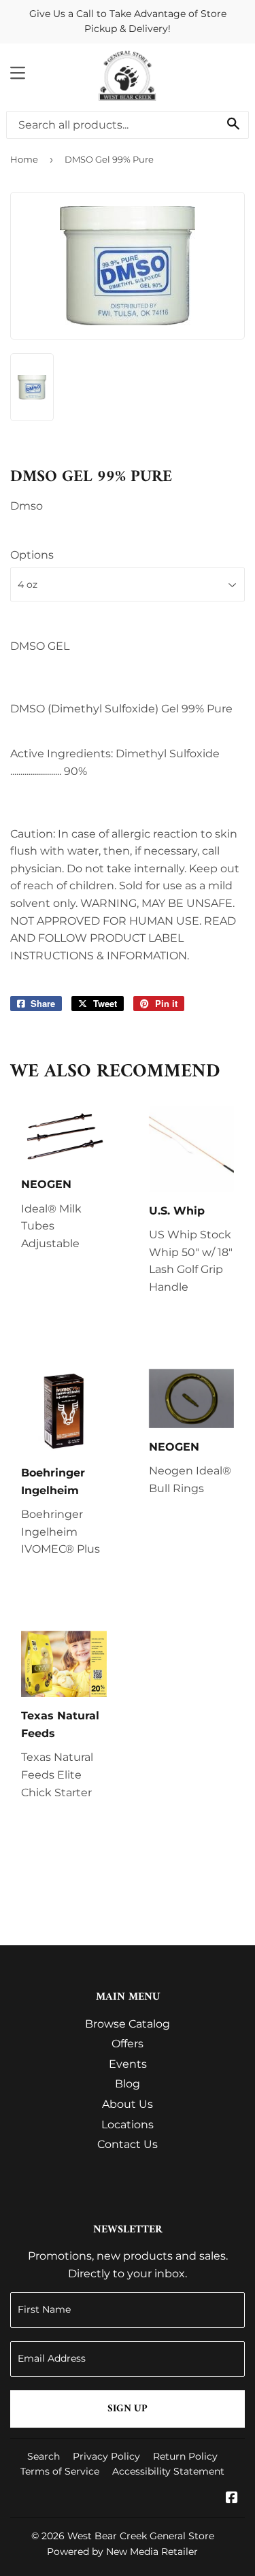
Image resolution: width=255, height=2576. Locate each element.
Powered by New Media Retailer (122, 2552)
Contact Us (128, 2144)
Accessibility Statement (168, 2471)
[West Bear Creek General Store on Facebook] (232, 2499)
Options (32, 555)
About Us (128, 2104)
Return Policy (185, 2456)
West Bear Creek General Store (141, 2536)
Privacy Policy (106, 2456)
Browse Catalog (128, 2024)
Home (24, 159)
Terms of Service (60, 2471)
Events (128, 2064)
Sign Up (128, 2409)
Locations (128, 2125)
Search (44, 2456)
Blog (128, 2084)
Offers (128, 2044)
